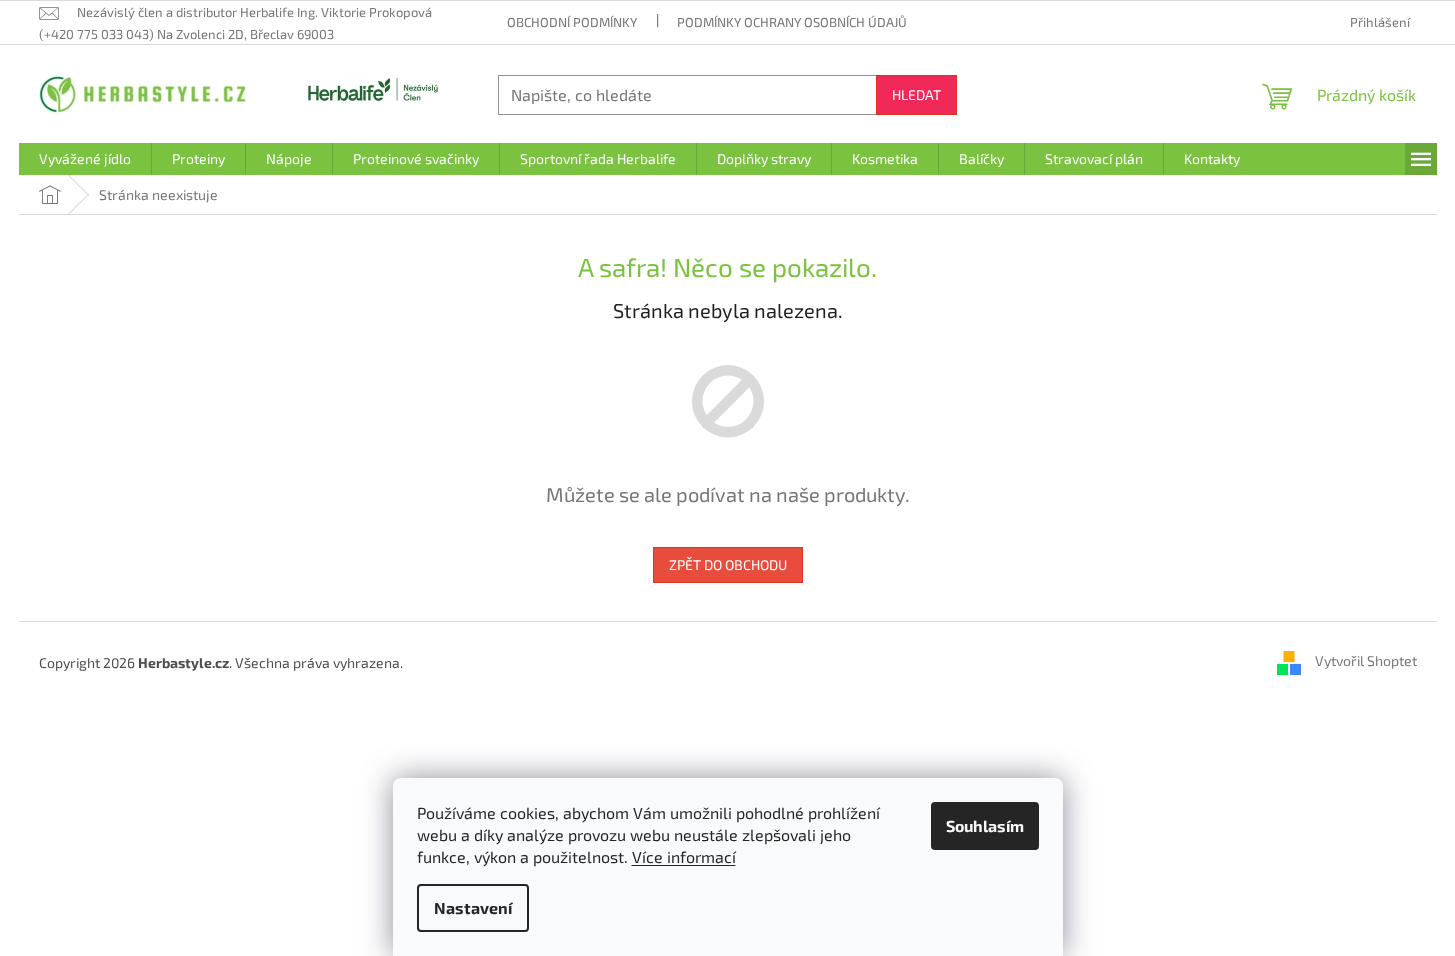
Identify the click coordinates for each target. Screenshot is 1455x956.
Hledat (916, 94)
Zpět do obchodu (728, 564)
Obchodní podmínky (572, 22)
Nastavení (473, 907)
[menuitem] (85, 159)
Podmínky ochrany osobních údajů (792, 22)
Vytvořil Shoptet (1366, 660)
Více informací (684, 856)
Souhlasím (985, 825)
